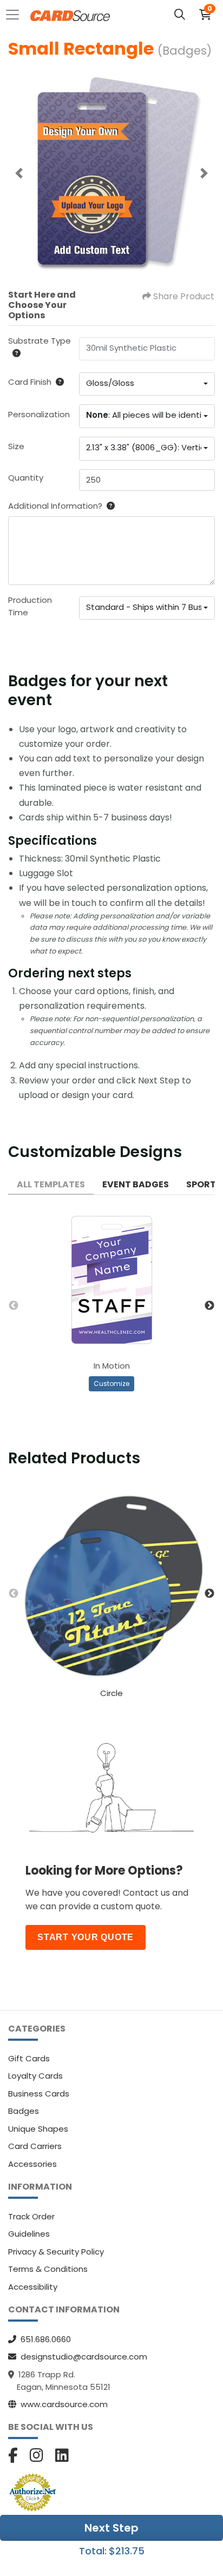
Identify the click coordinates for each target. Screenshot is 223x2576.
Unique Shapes (38, 2129)
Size (16, 446)
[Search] (180, 15)
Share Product (184, 296)
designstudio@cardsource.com (84, 2357)
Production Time (30, 606)
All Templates (51, 1184)
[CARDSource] (70, 15)
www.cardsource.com (64, 2404)
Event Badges (136, 1184)
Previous (14, 1306)
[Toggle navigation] (16, 15)
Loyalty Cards (35, 2076)
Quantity (26, 478)
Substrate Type (40, 341)
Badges (24, 2111)
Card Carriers (35, 2146)
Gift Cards (29, 2058)
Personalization (39, 414)
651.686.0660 (46, 2339)
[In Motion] (112, 1280)
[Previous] (19, 173)
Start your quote (86, 1937)
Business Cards (39, 2094)
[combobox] (147, 384)
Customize (111, 1384)
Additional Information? (55, 506)
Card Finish (30, 382)
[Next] (204, 173)
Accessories (32, 2164)
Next (209, 1306)
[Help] (14, 353)
